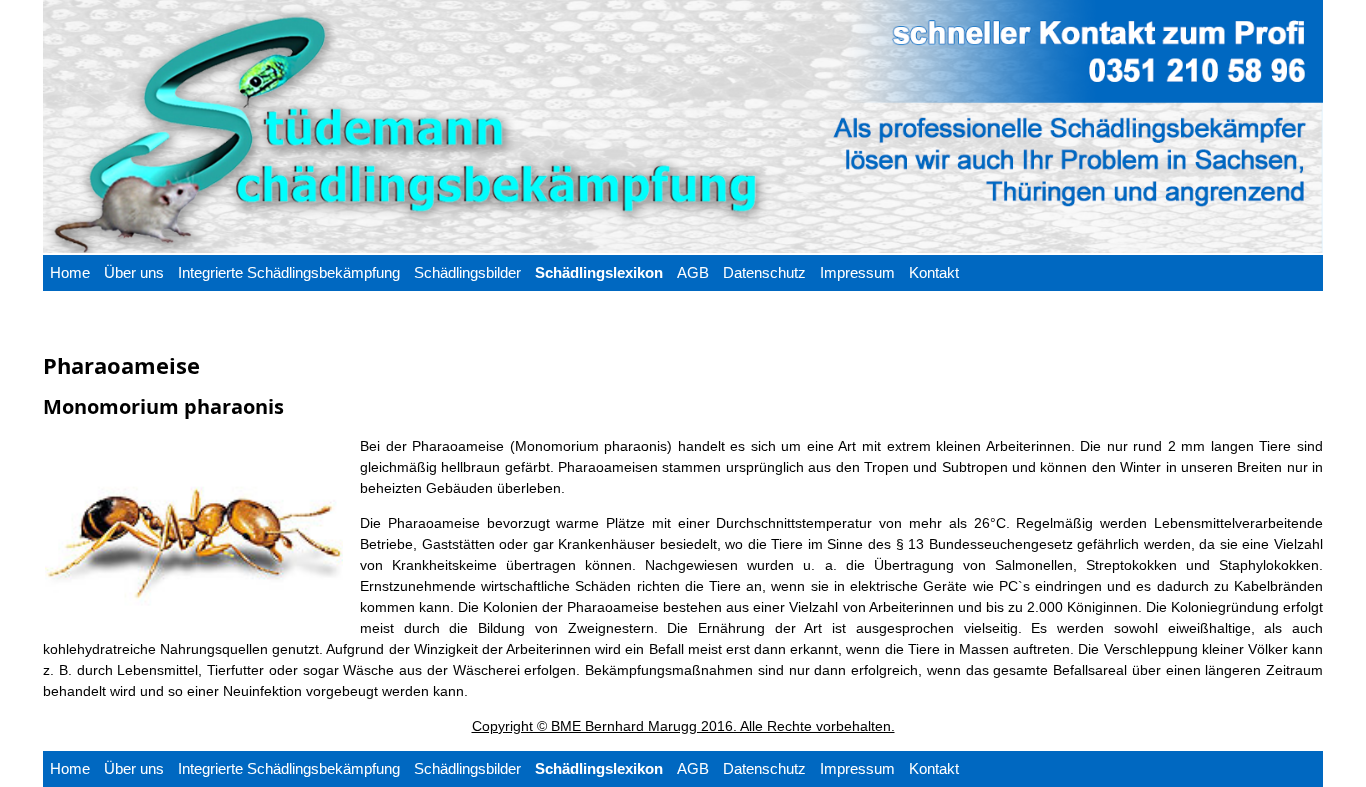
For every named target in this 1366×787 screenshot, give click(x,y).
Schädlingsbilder (467, 272)
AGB (693, 272)
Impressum (857, 272)
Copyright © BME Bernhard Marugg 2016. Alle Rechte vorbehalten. (683, 726)
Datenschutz (764, 272)
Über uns (134, 272)
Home (70, 272)
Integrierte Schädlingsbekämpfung (289, 272)
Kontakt (934, 272)
